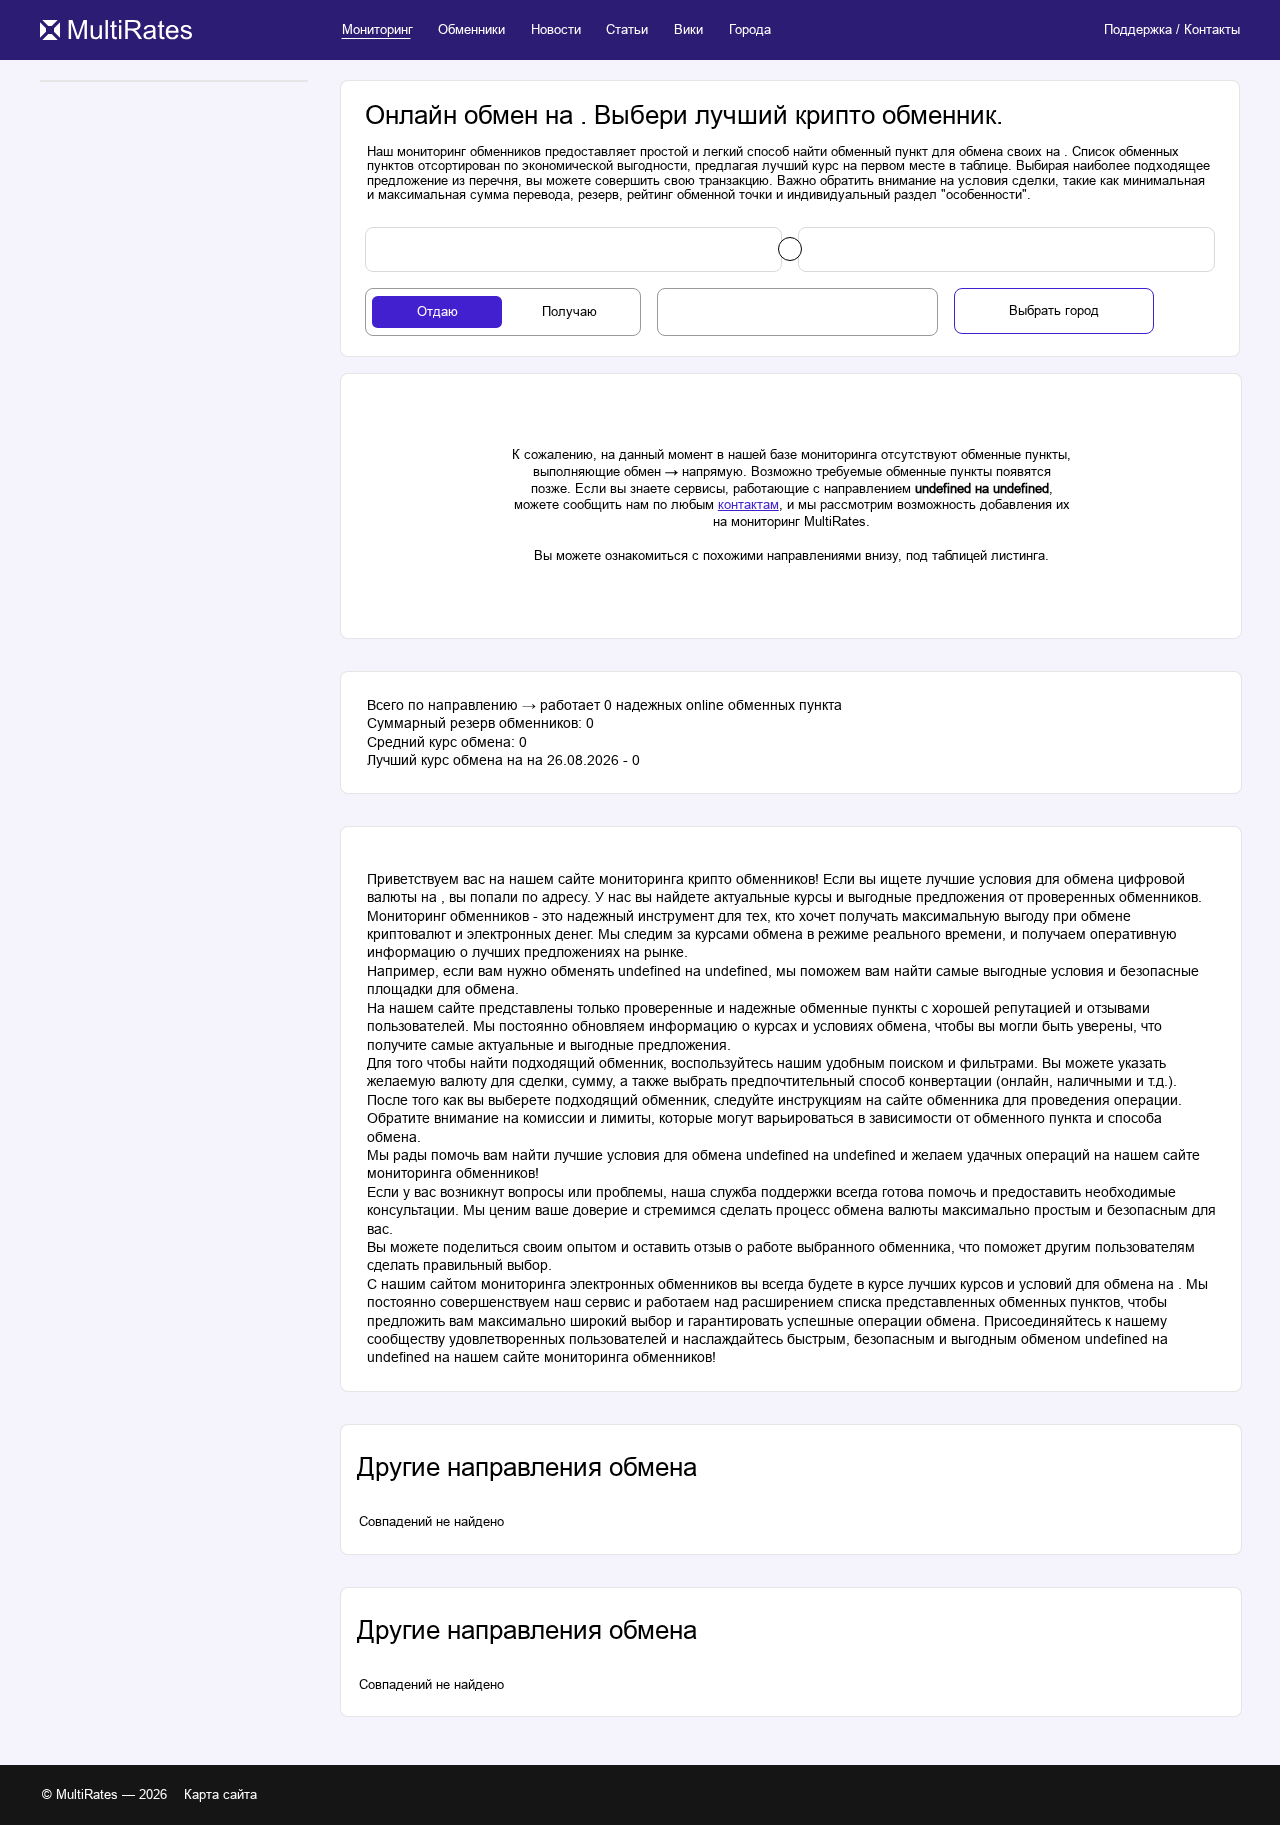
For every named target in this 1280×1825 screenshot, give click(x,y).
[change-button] (790, 249)
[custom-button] (573, 250)
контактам (748, 504)
